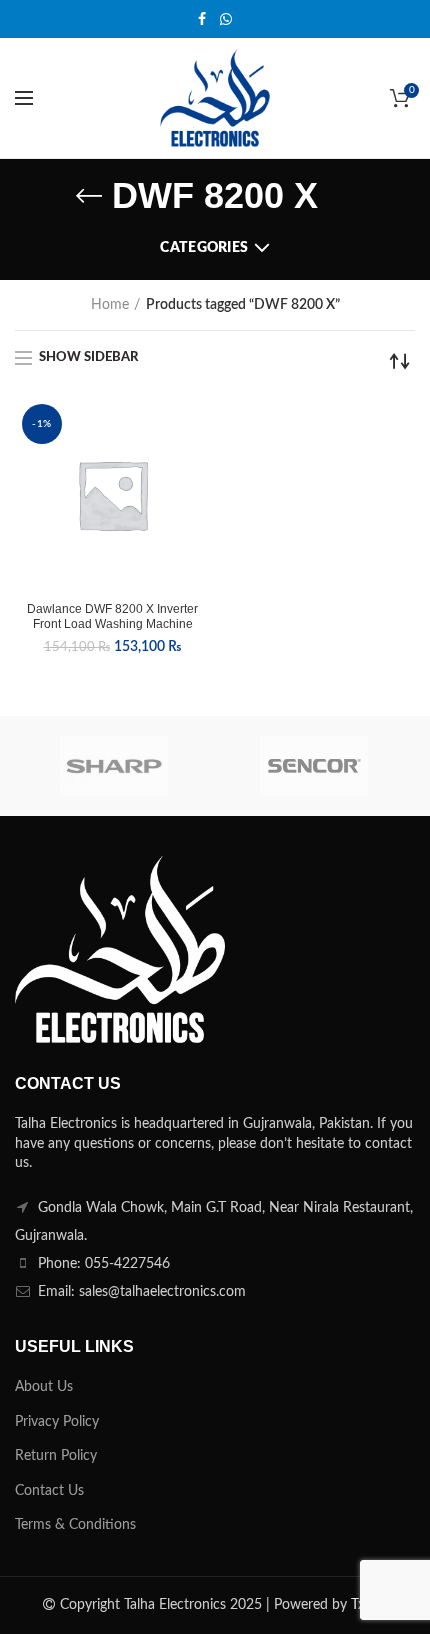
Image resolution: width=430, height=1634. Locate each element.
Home (110, 305)
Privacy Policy (57, 1422)
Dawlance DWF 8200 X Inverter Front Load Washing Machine (112, 617)
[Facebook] (202, 19)
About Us (44, 1387)
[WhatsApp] (226, 19)
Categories (204, 248)
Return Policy (56, 1456)
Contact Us (49, 1491)
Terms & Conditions (75, 1525)
